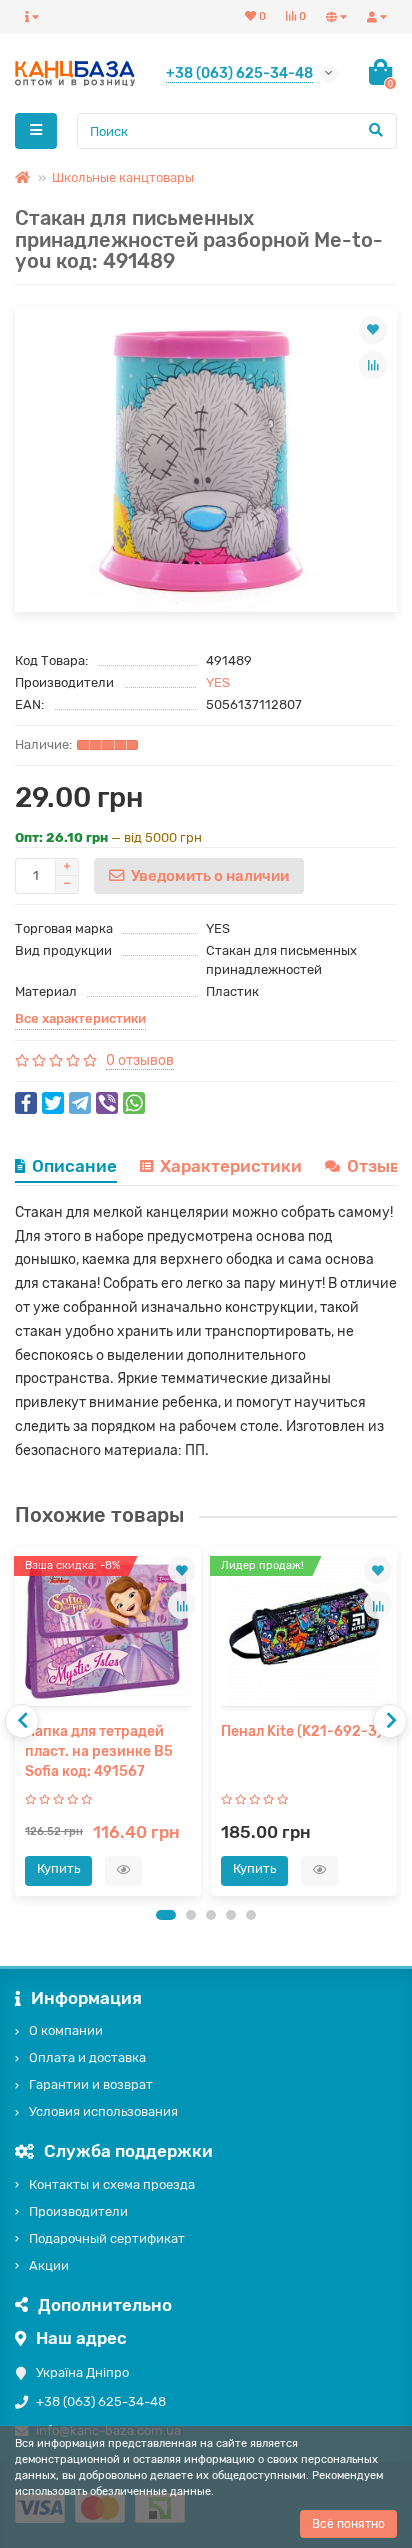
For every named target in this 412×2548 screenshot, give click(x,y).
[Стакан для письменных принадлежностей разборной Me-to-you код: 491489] (206, 459)
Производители (78, 2211)
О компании (66, 2030)
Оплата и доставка (87, 2057)
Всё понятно (348, 2524)
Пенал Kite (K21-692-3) (301, 1731)
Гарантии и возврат (91, 2084)
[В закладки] (373, 330)
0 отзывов (140, 1060)
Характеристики (231, 1166)
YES (218, 682)
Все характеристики (80, 1018)
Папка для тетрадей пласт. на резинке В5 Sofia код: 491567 (99, 1751)
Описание (74, 1166)
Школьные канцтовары (123, 177)
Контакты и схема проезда (112, 2184)
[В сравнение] (373, 365)
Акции (49, 2265)
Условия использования (103, 2111)
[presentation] (22, 1721)
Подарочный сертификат (107, 2238)
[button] (166, 1915)
